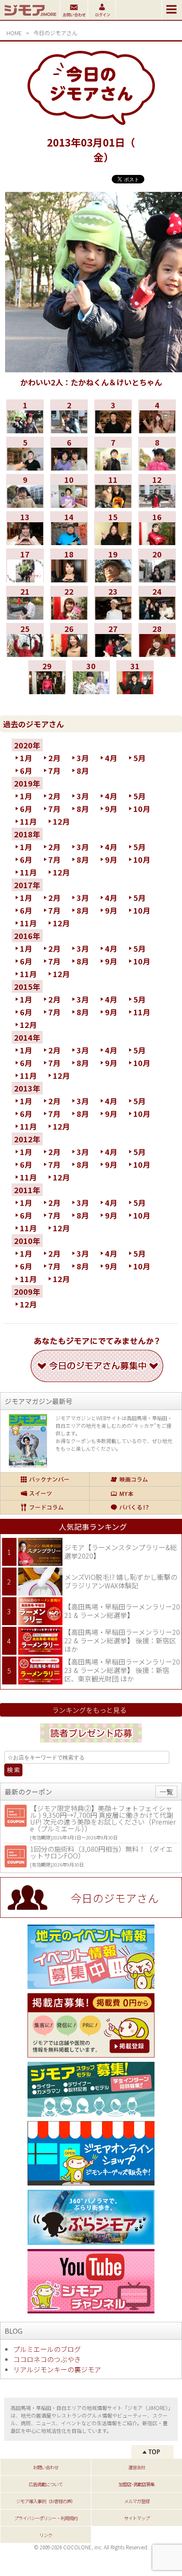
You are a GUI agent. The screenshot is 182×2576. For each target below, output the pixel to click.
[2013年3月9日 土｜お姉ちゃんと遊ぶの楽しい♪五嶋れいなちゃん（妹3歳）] (25, 505)
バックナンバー (45, 1479)
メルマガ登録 (137, 2501)
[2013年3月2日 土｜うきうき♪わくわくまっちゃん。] (69, 430)
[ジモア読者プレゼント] (91, 1744)
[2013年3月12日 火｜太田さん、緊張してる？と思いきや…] (157, 505)
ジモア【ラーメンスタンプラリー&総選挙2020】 (121, 1551)
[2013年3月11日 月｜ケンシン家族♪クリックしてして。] (113, 505)
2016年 (27, 936)
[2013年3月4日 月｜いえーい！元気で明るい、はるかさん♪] (157, 430)
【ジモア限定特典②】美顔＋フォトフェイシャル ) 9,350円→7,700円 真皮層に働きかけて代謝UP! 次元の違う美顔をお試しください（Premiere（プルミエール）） (103, 1818)
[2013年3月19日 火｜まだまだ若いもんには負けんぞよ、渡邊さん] (113, 579)
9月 (111, 809)
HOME (14, 33)
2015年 (27, 986)
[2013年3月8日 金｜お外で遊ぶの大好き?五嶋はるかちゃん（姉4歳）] (157, 468)
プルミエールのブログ (47, 2349)
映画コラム (135, 1479)
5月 (139, 758)
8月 (83, 770)
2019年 (27, 783)
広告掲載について (46, 2484)
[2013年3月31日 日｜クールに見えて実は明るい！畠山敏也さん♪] (135, 691)
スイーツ (45, 1493)
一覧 (166, 1792)
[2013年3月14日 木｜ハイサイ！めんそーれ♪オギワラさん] (69, 542)
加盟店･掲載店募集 (136, 2484)
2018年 (27, 834)
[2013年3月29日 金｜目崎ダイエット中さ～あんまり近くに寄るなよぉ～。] (47, 691)
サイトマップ (137, 2518)
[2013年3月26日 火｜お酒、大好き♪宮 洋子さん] (69, 654)
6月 (26, 770)
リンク (46, 2535)
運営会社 (137, 2467)
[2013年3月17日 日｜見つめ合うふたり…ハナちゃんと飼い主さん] (25, 579)
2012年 (27, 1139)
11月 (28, 821)
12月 (61, 821)
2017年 (27, 885)
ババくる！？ (135, 1507)
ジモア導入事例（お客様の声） (46, 2501)
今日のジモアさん (55, 33)
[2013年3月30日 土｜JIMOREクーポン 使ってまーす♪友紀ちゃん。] (91, 691)
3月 (83, 758)
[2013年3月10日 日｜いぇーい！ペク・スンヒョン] (69, 505)
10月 (142, 809)
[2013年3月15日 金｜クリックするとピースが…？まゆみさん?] (113, 542)
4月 (111, 758)
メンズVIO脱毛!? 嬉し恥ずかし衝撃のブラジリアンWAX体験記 (121, 1581)
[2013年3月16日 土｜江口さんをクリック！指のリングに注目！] (157, 542)
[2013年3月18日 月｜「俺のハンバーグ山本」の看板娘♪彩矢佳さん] (69, 579)
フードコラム (45, 1507)
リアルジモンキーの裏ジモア (57, 2369)
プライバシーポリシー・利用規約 (46, 2518)
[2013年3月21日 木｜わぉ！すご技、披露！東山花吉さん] (25, 617)
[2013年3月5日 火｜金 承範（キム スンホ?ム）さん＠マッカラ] (25, 468)
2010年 (27, 1241)
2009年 (27, 1291)
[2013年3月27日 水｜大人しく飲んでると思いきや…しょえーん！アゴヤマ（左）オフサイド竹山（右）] (113, 654)
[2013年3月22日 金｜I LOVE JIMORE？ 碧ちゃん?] (69, 617)
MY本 (135, 1493)
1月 (26, 758)
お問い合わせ (46, 2467)
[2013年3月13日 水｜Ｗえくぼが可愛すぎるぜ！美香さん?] (25, 542)
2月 (54, 758)
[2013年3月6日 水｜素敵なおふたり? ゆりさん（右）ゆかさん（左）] (69, 468)
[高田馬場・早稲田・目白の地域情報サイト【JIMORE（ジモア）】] (30, 17)
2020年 (27, 745)
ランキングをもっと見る (89, 1710)
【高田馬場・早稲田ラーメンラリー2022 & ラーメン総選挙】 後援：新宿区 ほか (122, 1640)
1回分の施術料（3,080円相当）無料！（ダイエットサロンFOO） (101, 1852)
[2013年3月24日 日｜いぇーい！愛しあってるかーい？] (157, 617)
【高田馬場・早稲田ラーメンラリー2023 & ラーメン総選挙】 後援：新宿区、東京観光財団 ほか (122, 1670)
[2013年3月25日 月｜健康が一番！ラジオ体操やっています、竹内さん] (25, 654)
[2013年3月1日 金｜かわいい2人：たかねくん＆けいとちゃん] (25, 430)
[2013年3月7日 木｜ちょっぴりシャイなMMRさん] (113, 468)
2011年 (27, 1190)
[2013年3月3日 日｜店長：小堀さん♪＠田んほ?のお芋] (113, 430)
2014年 (27, 1037)
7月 (54, 770)
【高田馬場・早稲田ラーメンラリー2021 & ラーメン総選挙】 (122, 1611)
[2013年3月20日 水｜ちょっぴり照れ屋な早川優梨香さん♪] (157, 579)
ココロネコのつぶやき (47, 2359)
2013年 (27, 1088)
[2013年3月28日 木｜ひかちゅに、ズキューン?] (157, 654)
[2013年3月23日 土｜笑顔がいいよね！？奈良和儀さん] (113, 617)
